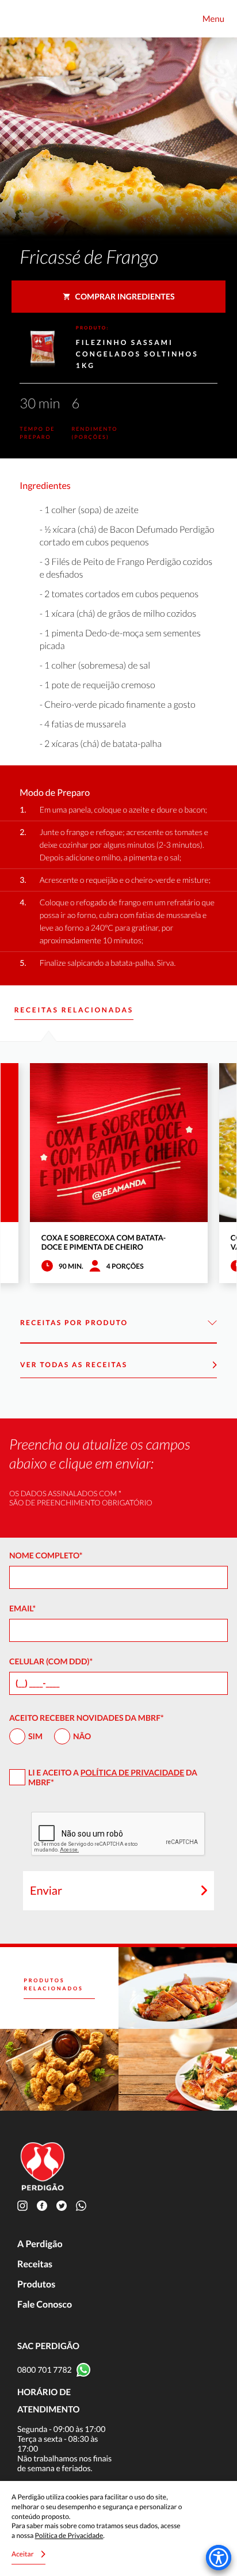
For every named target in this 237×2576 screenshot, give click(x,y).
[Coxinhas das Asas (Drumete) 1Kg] (59, 2070)
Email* (22, 1608)
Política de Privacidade (132, 1772)
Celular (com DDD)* (51, 1661)
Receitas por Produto (74, 1323)
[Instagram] (25, 2205)
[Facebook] (44, 2205)
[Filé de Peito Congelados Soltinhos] (178, 1988)
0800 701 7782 (45, 2370)
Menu (213, 19)
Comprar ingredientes (125, 296)
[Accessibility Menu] (219, 2558)
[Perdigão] (24, 19)
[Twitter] (64, 2205)
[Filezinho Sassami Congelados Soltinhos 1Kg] (178, 2070)
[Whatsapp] (83, 2205)
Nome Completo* (46, 1555)
